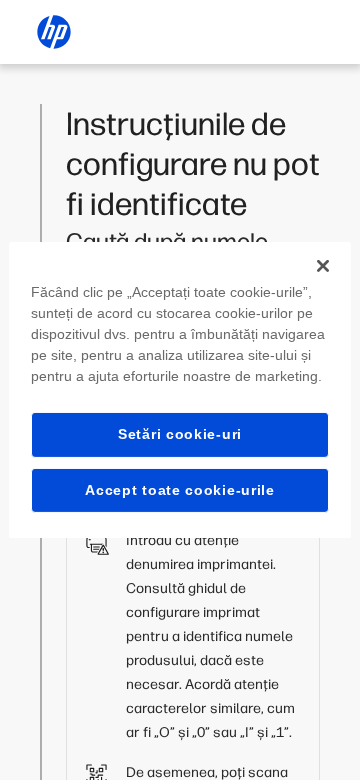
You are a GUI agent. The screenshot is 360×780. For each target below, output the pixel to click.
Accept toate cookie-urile (180, 490)
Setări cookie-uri (180, 434)
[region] (180, 390)
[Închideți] (323, 266)
